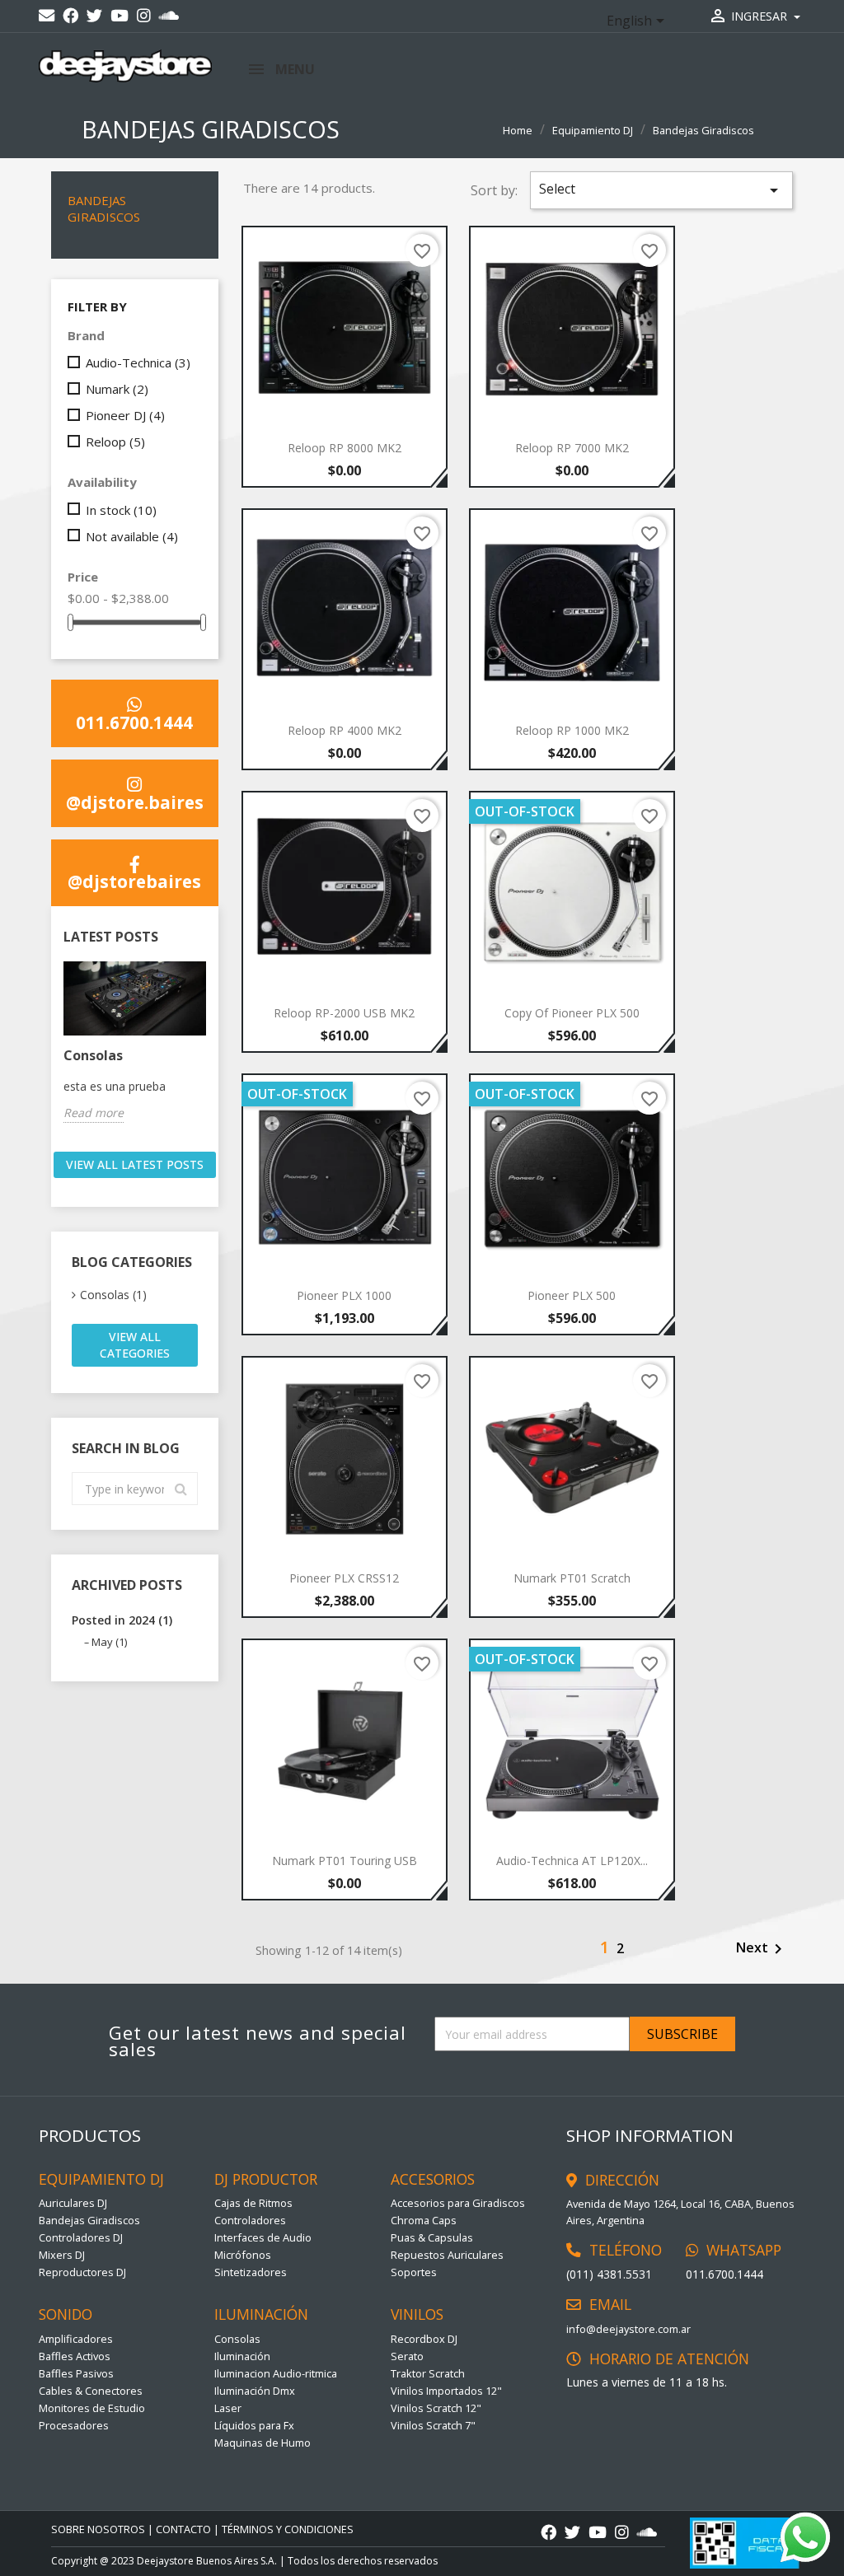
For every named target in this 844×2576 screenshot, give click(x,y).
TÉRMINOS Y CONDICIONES (288, 2529)
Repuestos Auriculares (447, 2255)
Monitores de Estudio (92, 2408)
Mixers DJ (62, 2255)
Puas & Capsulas (432, 2237)
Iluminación (242, 2356)
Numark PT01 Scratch (572, 1578)
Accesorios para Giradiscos (458, 2203)
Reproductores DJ (82, 2272)
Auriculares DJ (73, 2203)
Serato (407, 2356)
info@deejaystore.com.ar (628, 2329)
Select (661, 190)
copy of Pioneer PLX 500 (572, 1013)
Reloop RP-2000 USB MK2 (344, 1013)
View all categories (135, 1345)
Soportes (414, 2272)
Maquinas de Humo (263, 2443)
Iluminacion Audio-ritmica (276, 2373)
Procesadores (74, 2425)
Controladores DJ (81, 2237)
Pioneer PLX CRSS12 (344, 1578)
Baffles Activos (75, 2356)
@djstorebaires (134, 880)
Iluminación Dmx (255, 2391)
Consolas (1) (113, 1295)
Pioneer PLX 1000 (344, 1295)
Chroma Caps (424, 2220)
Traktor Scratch (428, 2373)
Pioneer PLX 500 (572, 1295)
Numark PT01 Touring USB (345, 1861)
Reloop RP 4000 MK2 (345, 730)
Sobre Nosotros (98, 2529)
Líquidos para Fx (254, 2425)
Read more (94, 1113)
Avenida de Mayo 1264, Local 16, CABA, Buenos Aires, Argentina (680, 2212)
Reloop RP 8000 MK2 (345, 448)
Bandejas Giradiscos (104, 208)
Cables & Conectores (91, 2391)
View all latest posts (135, 1164)
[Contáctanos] (47, 16)
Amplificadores (76, 2339)
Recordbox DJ (424, 2339)
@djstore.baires (135, 801)
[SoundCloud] (169, 16)
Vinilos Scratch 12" (436, 2408)
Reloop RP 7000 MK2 (572, 448)
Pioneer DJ (125, 415)
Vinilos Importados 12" (446, 2391)
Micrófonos (243, 2255)
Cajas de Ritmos (253, 2203)
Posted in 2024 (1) (122, 1620)
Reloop (115, 442)
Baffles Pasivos (76, 2373)
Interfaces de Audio (263, 2237)
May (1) (109, 1642)
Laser (228, 2408)
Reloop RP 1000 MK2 (572, 730)
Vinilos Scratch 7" (433, 2425)
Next (762, 1949)
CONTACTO (183, 2529)
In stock (121, 510)
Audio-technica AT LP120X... (572, 1861)
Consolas (93, 1055)
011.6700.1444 (134, 721)
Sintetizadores (251, 2272)
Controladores (250, 2220)
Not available (132, 536)
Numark (117, 389)
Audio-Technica (138, 362)
